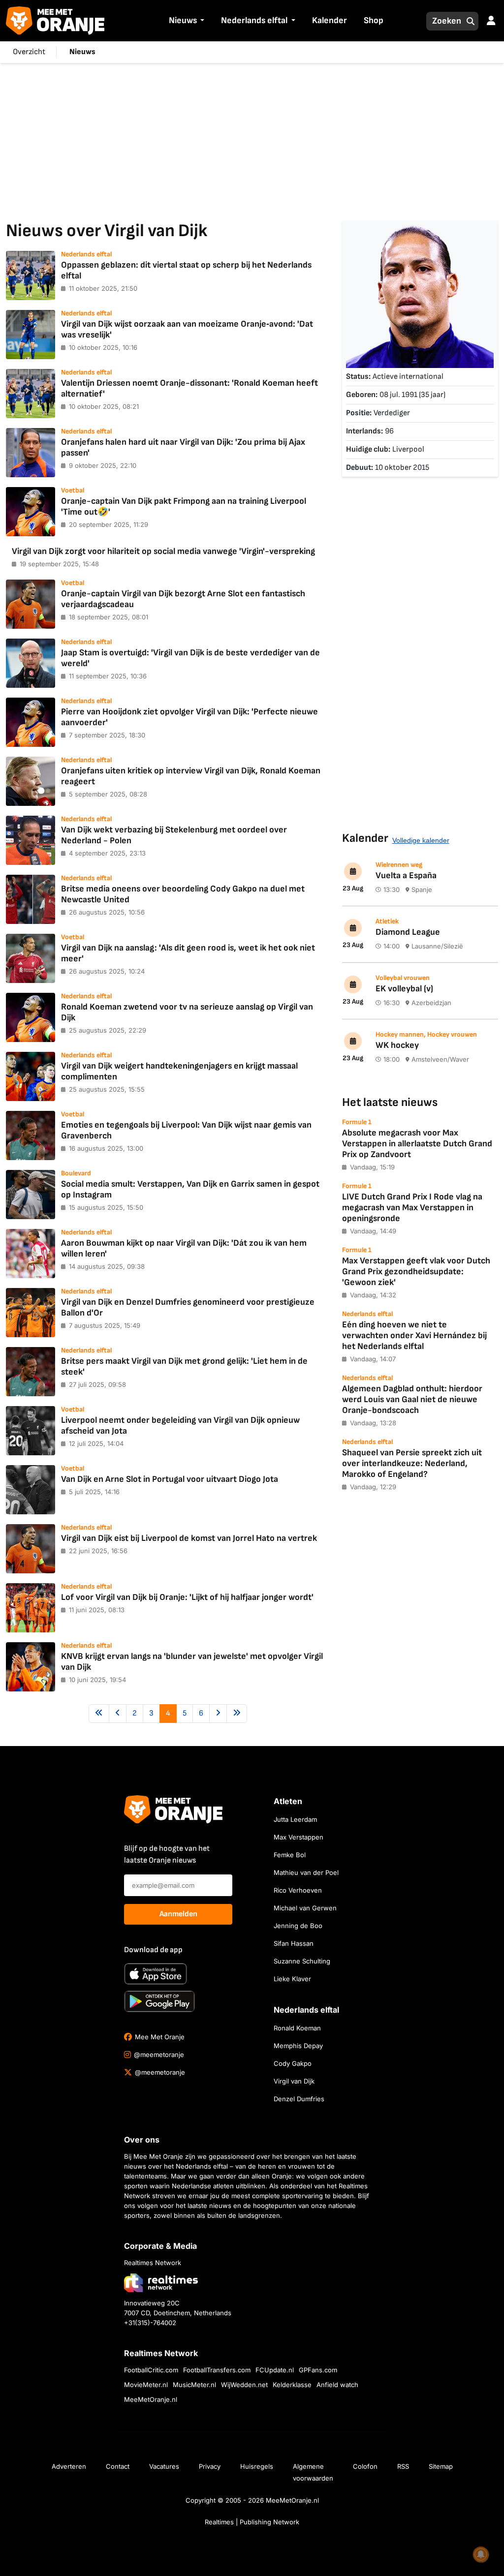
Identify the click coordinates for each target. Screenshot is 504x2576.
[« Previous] (99, 1714)
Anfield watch (337, 2385)
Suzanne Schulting (302, 1961)
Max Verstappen (299, 1837)
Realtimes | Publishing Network (252, 2522)
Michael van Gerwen (305, 1908)
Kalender (330, 20)
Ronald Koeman (297, 2028)
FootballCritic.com (151, 2370)
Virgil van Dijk (294, 2081)
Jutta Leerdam (295, 1819)
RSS (403, 2466)
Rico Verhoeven (298, 1890)
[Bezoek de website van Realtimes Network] (161, 2283)
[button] (201, 21)
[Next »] (218, 1714)
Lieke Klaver (292, 1979)
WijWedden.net (244, 2385)
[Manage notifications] (481, 2554)
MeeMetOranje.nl (151, 2399)
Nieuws (183, 20)
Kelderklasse (292, 2385)
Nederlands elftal (254, 20)
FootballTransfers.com (217, 2370)
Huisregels (257, 2466)
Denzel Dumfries (299, 2099)
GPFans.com (318, 2370)
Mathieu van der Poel (306, 1872)
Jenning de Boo (298, 1926)
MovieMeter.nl (146, 2385)
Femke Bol (290, 1855)
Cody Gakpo (293, 2063)
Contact (118, 2466)
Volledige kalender (421, 840)
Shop (374, 20)
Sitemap (441, 2466)
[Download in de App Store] (156, 1974)
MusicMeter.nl (194, 2385)
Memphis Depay (298, 2046)
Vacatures (164, 2466)
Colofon (365, 2466)
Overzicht (29, 52)
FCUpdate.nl (275, 2370)
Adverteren (69, 2466)
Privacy (210, 2466)
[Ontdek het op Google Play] (159, 2001)
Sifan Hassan (294, 1943)
